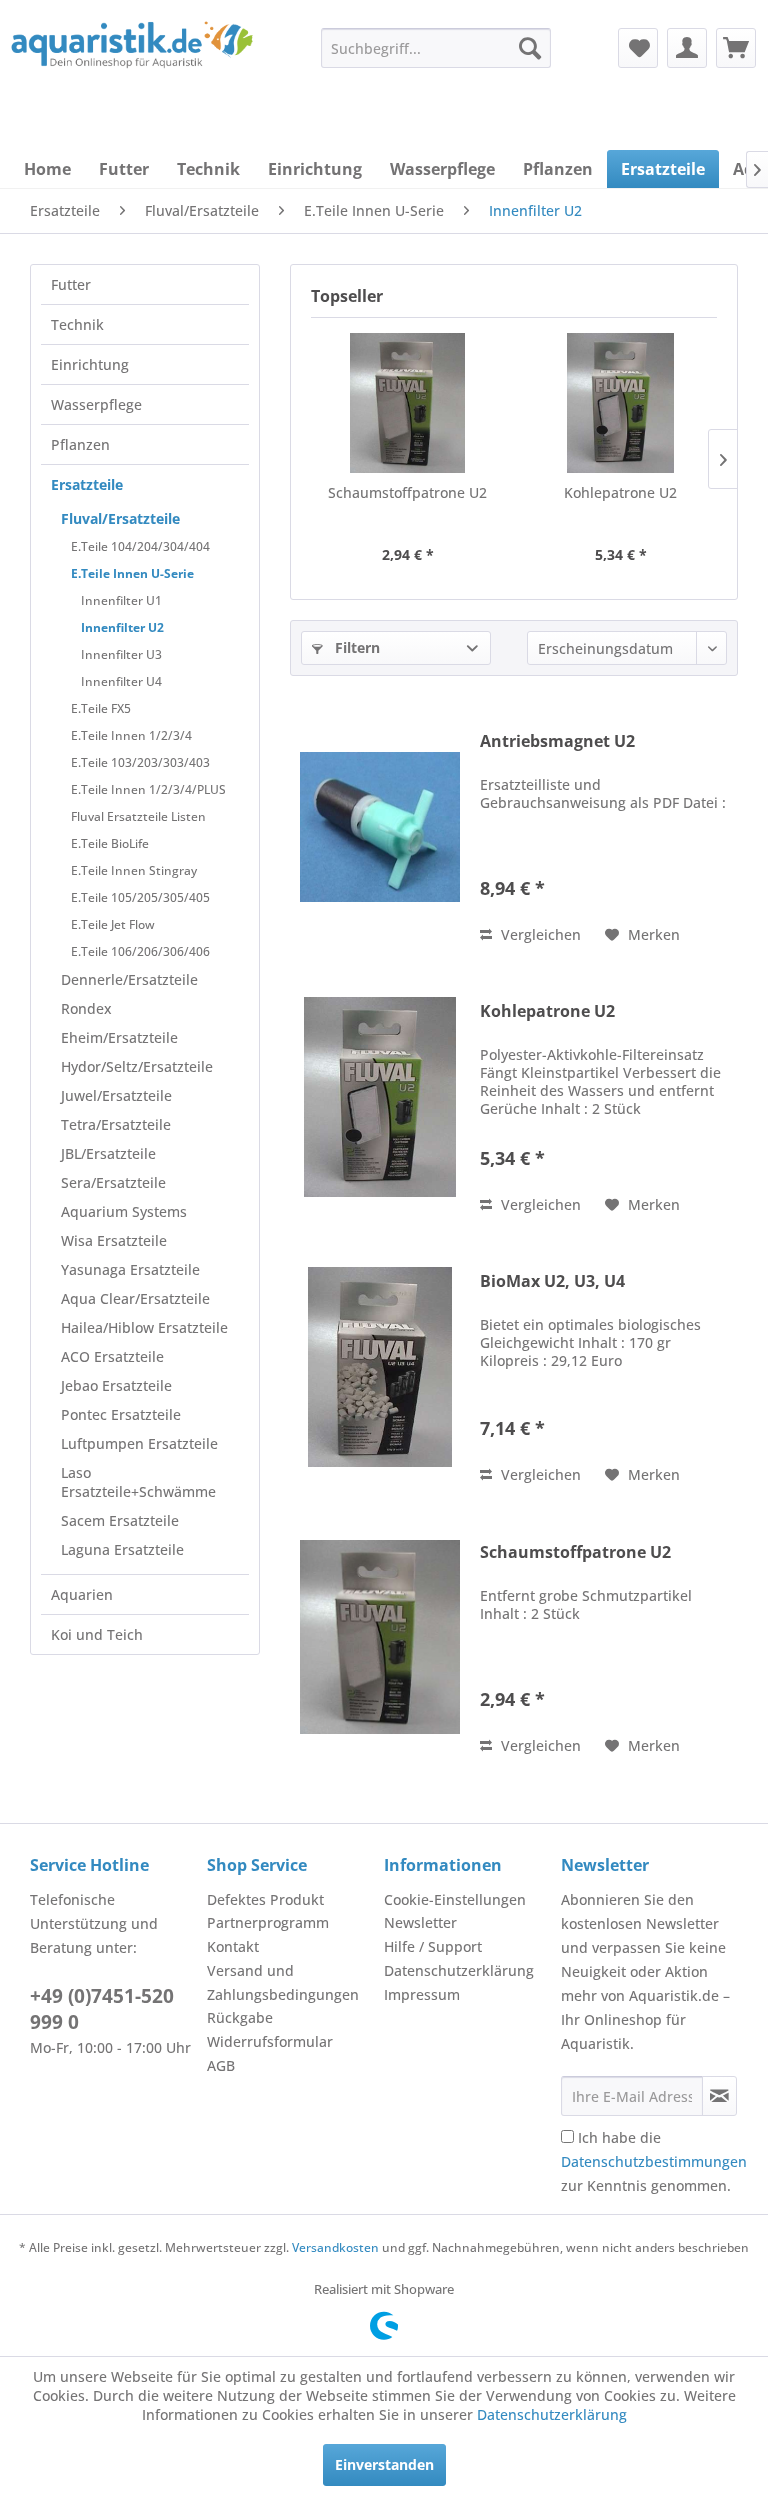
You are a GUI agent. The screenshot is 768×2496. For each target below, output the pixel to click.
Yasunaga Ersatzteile (130, 1269)
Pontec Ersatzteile (121, 1414)
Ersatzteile (87, 484)
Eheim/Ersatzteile (119, 1037)
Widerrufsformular (270, 2041)
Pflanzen (80, 444)
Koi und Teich (97, 1634)
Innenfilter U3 (121, 654)
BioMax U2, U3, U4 (552, 1281)
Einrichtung (90, 364)
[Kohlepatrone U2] (620, 403)
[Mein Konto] (687, 48)
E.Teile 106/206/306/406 (140, 951)
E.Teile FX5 (101, 708)
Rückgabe (240, 2017)
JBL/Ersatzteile (108, 1153)
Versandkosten (335, 2247)
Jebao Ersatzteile (116, 1385)
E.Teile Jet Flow (113, 924)
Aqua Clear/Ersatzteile (135, 1298)
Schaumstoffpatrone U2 (407, 492)
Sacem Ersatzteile (120, 1520)
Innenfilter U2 (122, 627)
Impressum (422, 1994)
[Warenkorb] (736, 48)
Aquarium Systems (124, 1211)
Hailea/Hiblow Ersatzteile (144, 1327)
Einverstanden (384, 2464)
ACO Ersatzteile (112, 1356)
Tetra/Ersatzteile (116, 1124)
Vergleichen (539, 934)
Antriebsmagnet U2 (557, 741)
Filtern (355, 647)
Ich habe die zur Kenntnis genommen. (654, 2161)
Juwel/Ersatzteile (116, 1095)
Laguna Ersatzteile (122, 1549)
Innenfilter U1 (121, 600)
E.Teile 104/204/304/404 (140, 546)
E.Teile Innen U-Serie (132, 573)
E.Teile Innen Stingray (134, 870)
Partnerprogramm (268, 1922)
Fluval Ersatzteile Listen (138, 816)
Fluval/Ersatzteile (120, 518)
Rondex (86, 1008)
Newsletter (420, 1922)
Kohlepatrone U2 (620, 492)
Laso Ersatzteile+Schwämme (138, 1482)
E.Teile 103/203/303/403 (140, 762)
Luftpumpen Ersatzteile (139, 1443)
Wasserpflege (96, 404)
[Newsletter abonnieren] (719, 2096)
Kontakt (233, 1946)
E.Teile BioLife (110, 843)
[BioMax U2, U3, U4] (380, 1366)
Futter (71, 284)
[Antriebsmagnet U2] (380, 826)
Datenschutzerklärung (459, 1970)
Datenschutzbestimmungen (654, 2161)
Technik (77, 324)
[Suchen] (530, 48)
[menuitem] (436, 48)
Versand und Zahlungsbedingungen (283, 1982)
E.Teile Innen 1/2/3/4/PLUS (148, 789)
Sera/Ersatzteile (113, 1182)
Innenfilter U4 (121, 681)
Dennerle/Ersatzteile (129, 979)
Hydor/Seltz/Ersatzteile (137, 1066)
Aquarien (82, 1594)
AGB (221, 2065)
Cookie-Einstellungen (455, 1899)
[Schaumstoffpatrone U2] (407, 403)
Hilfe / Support (433, 1946)
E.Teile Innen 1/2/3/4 (131, 735)
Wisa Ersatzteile (114, 1240)
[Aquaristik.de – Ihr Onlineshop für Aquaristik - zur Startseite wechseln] (132, 63)
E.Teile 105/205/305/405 (140, 897)
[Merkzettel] (638, 48)
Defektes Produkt (265, 1899)
